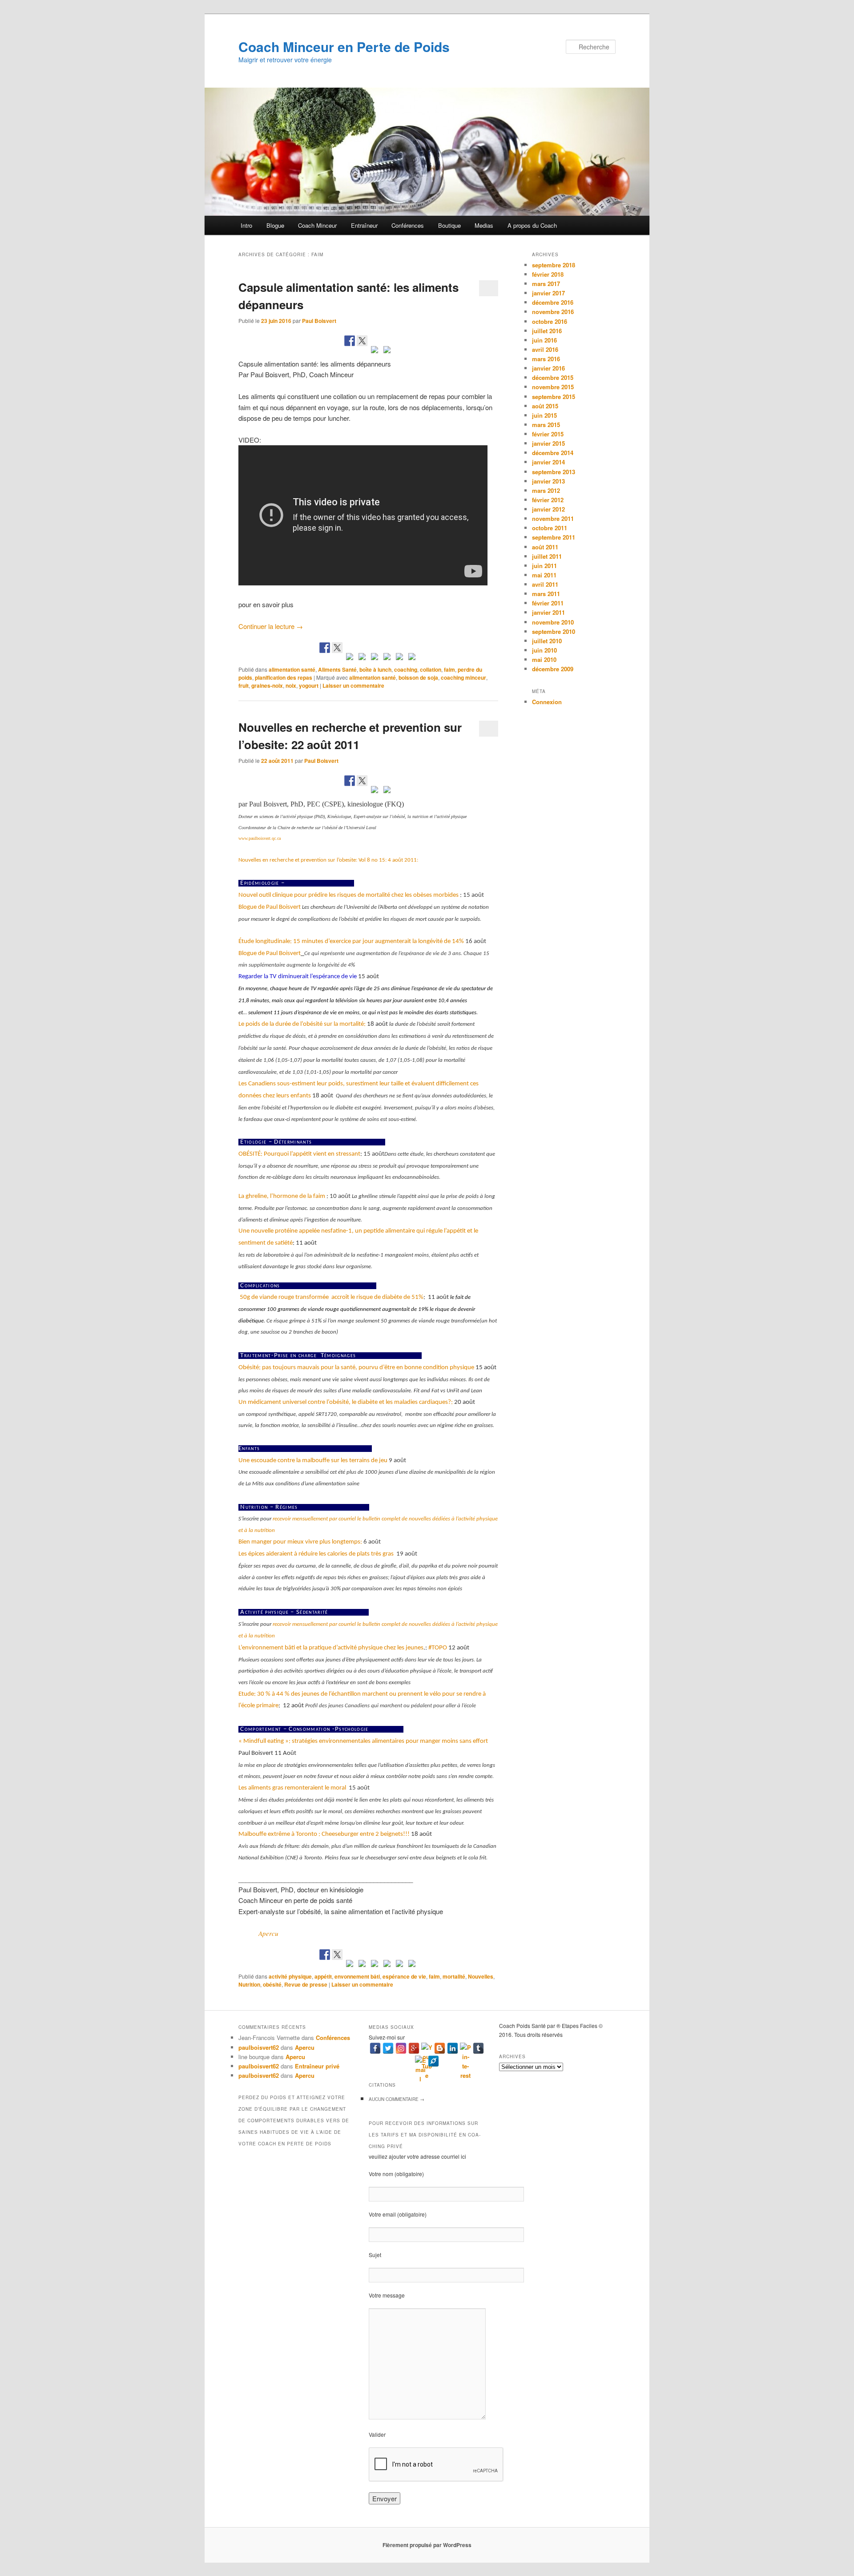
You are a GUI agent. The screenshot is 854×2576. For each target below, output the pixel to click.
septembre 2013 (554, 472)
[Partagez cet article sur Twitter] (362, 341)
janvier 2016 (548, 368)
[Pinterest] (465, 2048)
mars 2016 (546, 359)
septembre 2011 (554, 537)
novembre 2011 (553, 518)
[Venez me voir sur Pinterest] (350, 658)
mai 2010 (544, 659)
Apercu (268, 1933)
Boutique (449, 225)
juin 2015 (544, 415)
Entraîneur (364, 225)
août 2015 (545, 406)
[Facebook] (375, 2048)
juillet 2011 (547, 556)
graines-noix (267, 685)
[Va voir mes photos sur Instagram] (399, 658)
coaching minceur (463, 677)
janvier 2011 (548, 612)
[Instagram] (401, 2048)
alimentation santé (292, 669)
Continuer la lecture (271, 626)
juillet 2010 (547, 641)
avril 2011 (545, 584)
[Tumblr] (478, 2048)
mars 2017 (546, 284)
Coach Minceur (317, 225)
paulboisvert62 (259, 2047)
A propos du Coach (532, 225)
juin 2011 (544, 566)
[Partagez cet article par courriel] (387, 351)
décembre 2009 (553, 669)
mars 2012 (546, 490)
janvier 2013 (548, 481)
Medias (484, 225)
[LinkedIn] (453, 2048)
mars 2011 (546, 594)
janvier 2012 (548, 509)
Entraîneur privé (317, 2066)
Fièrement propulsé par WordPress (427, 2545)
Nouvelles (481, 1976)
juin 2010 (544, 650)
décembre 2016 (553, 302)
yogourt (309, 685)
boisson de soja (418, 677)
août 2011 (545, 547)
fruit (244, 685)
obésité (272, 1984)
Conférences (408, 225)
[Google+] (414, 2048)
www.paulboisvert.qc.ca (260, 838)
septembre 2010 (554, 631)
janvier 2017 (548, 293)
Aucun (397, 2099)
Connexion (547, 702)
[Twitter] (388, 2048)
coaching (406, 669)
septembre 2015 (554, 397)
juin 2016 (544, 340)
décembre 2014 (553, 453)
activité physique (290, 1976)
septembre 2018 (554, 265)
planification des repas (284, 677)
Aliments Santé (337, 669)
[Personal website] (433, 2061)
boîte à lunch (375, 669)
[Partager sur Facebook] (350, 341)
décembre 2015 (553, 377)
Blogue (275, 225)
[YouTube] (427, 2048)
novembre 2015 (553, 387)
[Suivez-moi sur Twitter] (337, 648)
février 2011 (548, 603)
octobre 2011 (550, 528)
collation (431, 669)
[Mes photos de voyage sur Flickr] (412, 658)
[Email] (421, 2061)
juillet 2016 (547, 331)
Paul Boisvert (319, 321)
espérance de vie (404, 1976)
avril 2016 (545, 349)
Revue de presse (306, 1984)
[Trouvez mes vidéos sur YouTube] (375, 658)
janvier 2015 (548, 443)
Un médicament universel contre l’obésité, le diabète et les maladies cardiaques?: (346, 1402)
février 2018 (548, 274)
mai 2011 (544, 575)
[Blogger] (440, 2048)
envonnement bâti (357, 1976)
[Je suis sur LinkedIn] (362, 658)
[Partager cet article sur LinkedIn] (375, 351)
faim (449, 669)
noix (291, 685)
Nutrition (249, 1984)
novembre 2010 (553, 622)
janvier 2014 (548, 462)
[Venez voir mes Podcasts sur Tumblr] (387, 658)
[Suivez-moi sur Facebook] (325, 648)
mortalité (454, 1976)
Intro (246, 225)
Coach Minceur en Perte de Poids (344, 46)
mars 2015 (546, 425)
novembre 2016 (553, 312)
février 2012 (548, 500)
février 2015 (548, 434)
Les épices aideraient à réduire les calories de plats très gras (317, 1554)
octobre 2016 (550, 321)
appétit (323, 1976)
